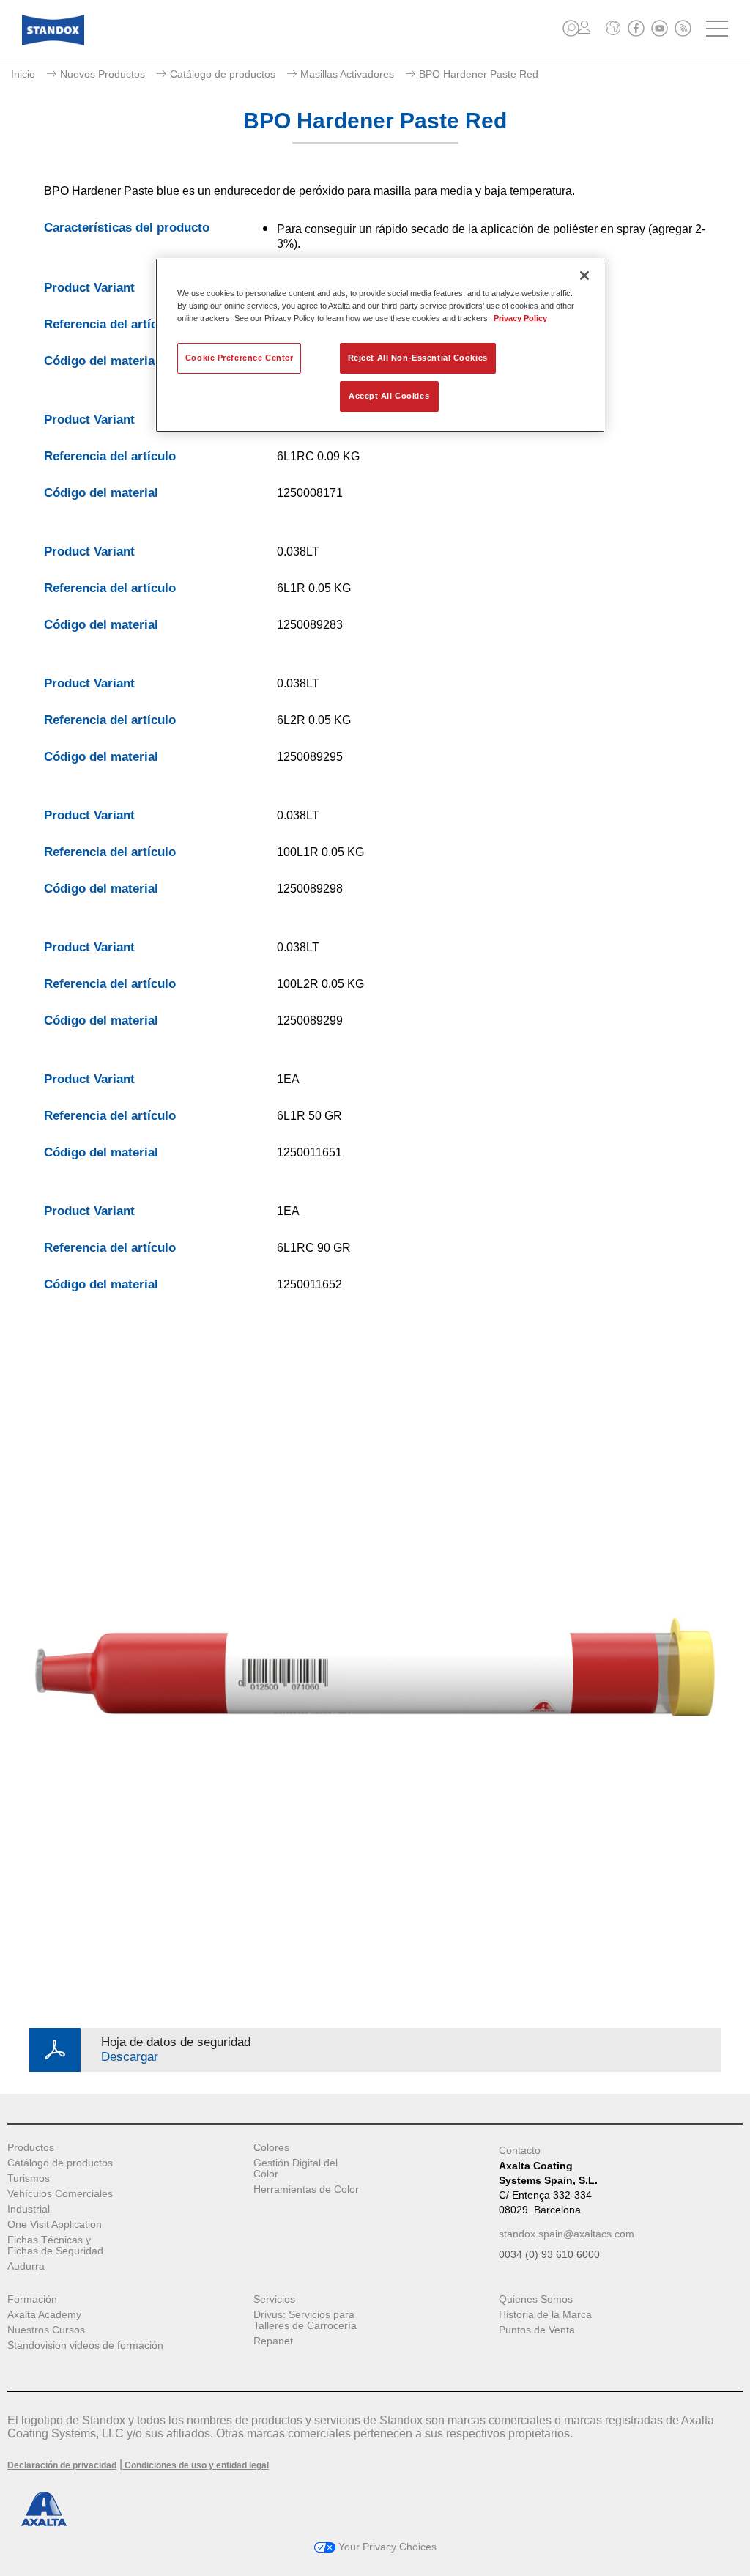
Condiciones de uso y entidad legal (196, 2465)
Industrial (29, 2209)
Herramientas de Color (306, 2189)
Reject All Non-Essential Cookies (418, 358)
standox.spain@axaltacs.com (567, 2234)
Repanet (273, 2341)
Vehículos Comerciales (60, 2194)
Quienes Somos (536, 2299)
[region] (380, 345)
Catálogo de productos (223, 74)
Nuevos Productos (103, 74)
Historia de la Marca (545, 2315)
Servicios (274, 2299)
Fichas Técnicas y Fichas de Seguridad (55, 2245)
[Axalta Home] (53, 41)
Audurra (26, 2266)
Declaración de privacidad (62, 2465)
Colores (271, 2148)
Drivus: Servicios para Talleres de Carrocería (305, 2320)
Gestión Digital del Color (296, 2169)
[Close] (584, 276)
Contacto (520, 2150)
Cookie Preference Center (240, 358)
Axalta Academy (44, 2315)
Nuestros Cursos (46, 2330)
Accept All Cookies (389, 396)
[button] (571, 28)
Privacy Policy (520, 318)
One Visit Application (55, 2225)
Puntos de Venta (537, 2330)
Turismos (29, 2178)
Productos (31, 2148)
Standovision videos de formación (85, 2346)
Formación (32, 2299)
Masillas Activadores (347, 74)
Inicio (23, 74)
